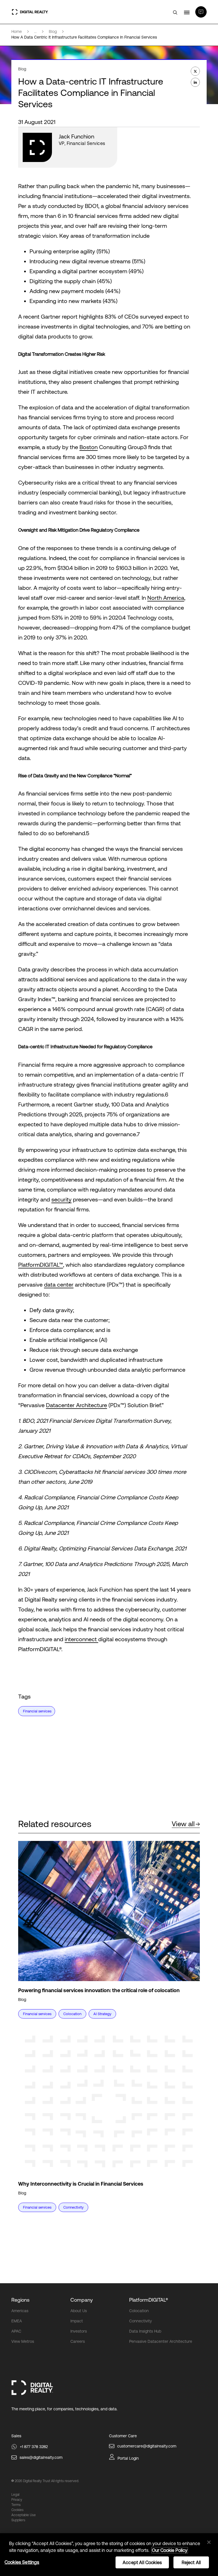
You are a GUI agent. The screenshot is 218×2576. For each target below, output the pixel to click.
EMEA (17, 2321)
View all (183, 1824)
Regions (20, 2300)
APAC (16, 2331)
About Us (79, 2311)
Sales (16, 2436)
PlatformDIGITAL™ (41, 1265)
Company (82, 2300)
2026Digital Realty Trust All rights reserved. (47, 2481)
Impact (77, 2321)
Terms (16, 2505)
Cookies (17, 2510)
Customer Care (123, 2436)
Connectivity (141, 2321)
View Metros (23, 2341)
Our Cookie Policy (170, 2550)
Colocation (139, 2311)
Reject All (191, 2562)
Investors (79, 2331)
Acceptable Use (24, 2515)
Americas (20, 2311)
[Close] (209, 2542)
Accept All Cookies (142, 2562)
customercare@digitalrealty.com (147, 2446)
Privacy (17, 2500)
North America (166, 598)
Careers (78, 2341)
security (61, 1199)
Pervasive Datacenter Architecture (161, 2341)
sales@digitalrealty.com (41, 2457)
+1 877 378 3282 (34, 2447)
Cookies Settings (22, 2562)
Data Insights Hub (145, 2331)
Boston (89, 447)
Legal (15, 2495)
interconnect (81, 1639)
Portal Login (128, 2458)
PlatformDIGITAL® (149, 2300)
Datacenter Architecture (76, 1405)
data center (59, 1284)
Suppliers (18, 2520)
